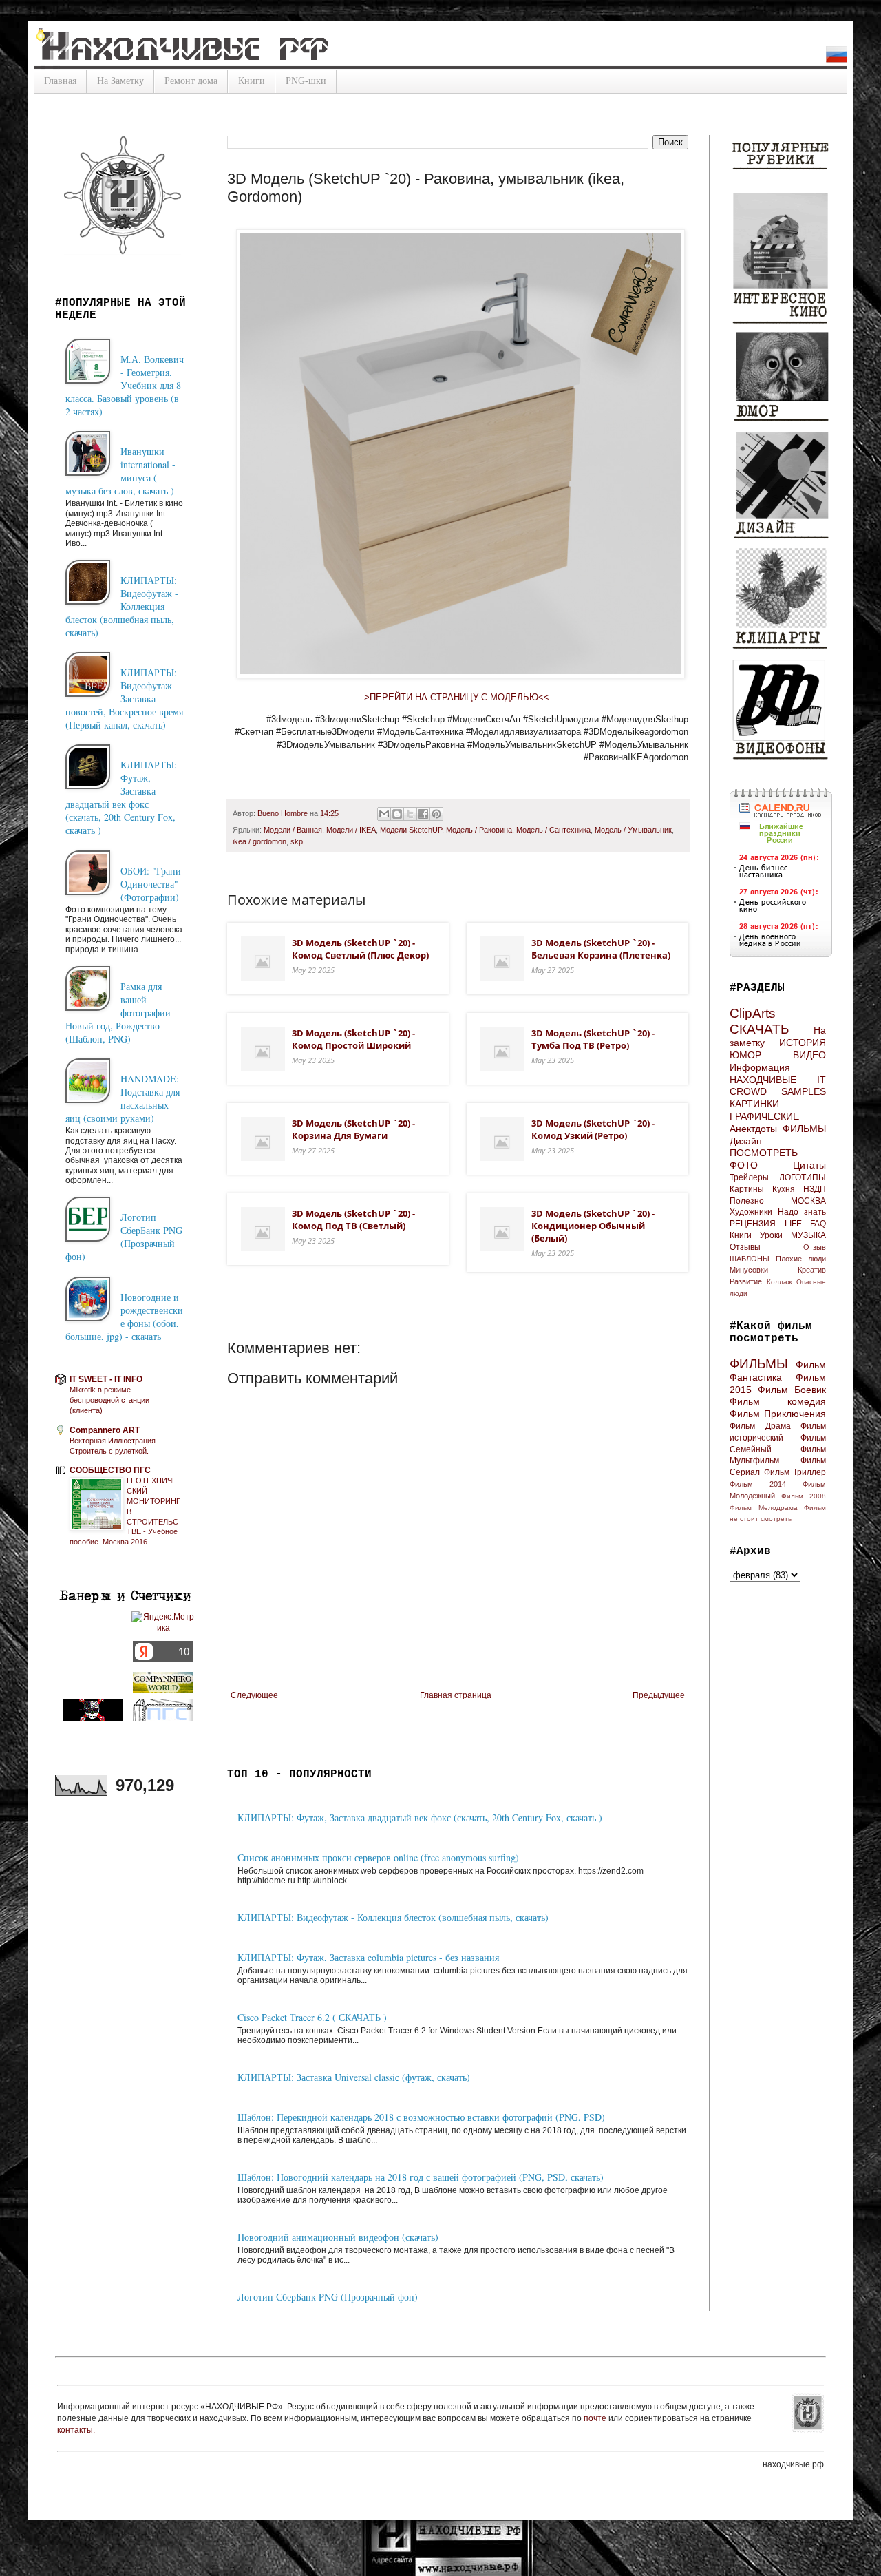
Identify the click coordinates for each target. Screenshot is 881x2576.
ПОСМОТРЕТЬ (764, 1153)
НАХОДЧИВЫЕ (763, 1080)
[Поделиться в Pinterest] (436, 814)
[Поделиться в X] (410, 814)
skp (297, 841)
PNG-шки (306, 81)
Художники (751, 1212)
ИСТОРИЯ (803, 1043)
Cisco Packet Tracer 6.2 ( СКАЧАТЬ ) (312, 2017)
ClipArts (753, 1013)
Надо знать (802, 1212)
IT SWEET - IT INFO (106, 1379)
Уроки (771, 1235)
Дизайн (746, 1141)
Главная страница (456, 1695)
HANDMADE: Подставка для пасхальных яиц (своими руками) (123, 1098)
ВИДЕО (809, 1055)
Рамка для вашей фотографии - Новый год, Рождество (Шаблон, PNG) (121, 1013)
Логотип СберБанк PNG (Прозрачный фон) (328, 2297)
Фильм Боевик (792, 1390)
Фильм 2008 (804, 1496)
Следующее (254, 1695)
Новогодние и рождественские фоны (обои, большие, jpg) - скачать (124, 1317)
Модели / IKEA (351, 830)
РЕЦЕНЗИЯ (753, 1224)
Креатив (812, 1270)
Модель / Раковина (479, 830)
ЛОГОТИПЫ (803, 1177)
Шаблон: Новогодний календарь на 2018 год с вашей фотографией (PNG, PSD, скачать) (421, 2177)
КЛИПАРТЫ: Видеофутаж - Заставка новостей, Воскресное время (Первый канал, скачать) (124, 699)
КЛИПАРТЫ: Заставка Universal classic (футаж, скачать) (354, 2077)
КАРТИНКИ (754, 1104)
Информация (760, 1067)
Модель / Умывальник (633, 830)
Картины (747, 1189)
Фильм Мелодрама (764, 1508)
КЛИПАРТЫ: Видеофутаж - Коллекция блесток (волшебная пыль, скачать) (393, 1917)
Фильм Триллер (795, 1472)
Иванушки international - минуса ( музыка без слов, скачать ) (120, 471)
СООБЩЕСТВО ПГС (110, 1470)
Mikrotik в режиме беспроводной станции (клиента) (109, 1400)
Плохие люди (801, 1259)
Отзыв (815, 1247)
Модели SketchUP (411, 830)
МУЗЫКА (808, 1235)
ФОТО (744, 1165)
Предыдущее (659, 1695)
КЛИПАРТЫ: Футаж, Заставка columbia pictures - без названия (368, 1957)
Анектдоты (753, 1129)
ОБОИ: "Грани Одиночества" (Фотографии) (151, 884)
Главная (60, 81)
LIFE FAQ (806, 1224)
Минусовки (749, 1270)
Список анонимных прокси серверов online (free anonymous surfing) (378, 1857)
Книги (252, 81)
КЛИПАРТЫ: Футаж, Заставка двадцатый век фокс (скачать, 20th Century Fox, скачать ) (420, 1818)
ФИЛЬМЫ (804, 1129)
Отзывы (745, 1247)
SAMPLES (804, 1091)
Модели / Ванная (293, 830)
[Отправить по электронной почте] (384, 814)
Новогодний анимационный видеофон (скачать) (338, 2237)
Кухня (784, 1189)
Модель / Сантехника (553, 830)
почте (596, 2418)
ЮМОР (745, 1055)
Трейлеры (749, 1177)
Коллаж (779, 1282)
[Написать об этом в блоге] (397, 814)
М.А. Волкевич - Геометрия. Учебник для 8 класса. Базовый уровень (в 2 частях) (125, 385)
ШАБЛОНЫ (750, 1259)
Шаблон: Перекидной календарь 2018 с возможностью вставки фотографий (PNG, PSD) (421, 2117)
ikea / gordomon (259, 841)
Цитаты (809, 1165)
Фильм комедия (778, 1401)
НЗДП (815, 1189)
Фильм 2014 (758, 1484)
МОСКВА (808, 1201)
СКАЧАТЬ (759, 1029)
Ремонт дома (191, 81)
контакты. (76, 2430)
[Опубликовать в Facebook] (423, 814)
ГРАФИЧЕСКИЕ (764, 1116)
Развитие (746, 1281)
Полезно (747, 1201)
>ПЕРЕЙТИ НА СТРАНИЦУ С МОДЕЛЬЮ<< (458, 697)
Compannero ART (105, 1430)
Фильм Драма (760, 1426)
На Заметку (120, 81)
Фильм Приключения (778, 1414)
